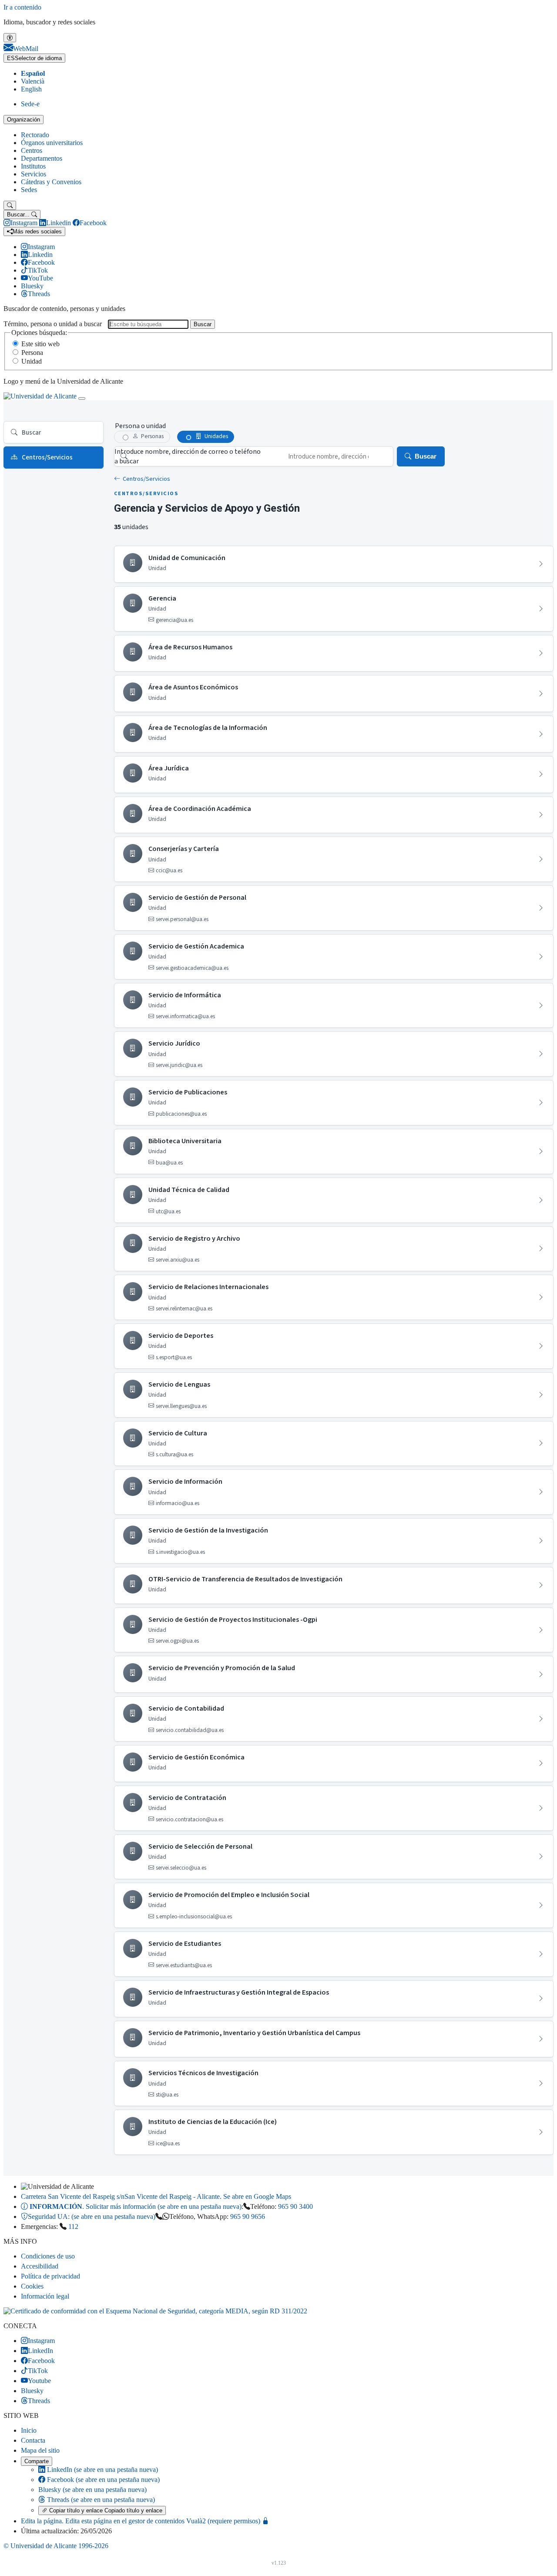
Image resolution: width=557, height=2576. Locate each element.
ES (34, 58)
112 (73, 2227)
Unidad (32, 361)
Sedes (29, 190)
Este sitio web (40, 344)
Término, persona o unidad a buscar (53, 324)
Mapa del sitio (40, 2450)
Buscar (203, 324)
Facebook (102, 2480)
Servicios (34, 174)
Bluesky (92, 2490)
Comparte (37, 2461)
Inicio (29, 2430)
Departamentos (42, 158)
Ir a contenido (22, 7)
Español (33, 73)
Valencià (33, 81)
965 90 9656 (248, 2216)
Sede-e (30, 104)
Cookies (32, 2286)
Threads (100, 2500)
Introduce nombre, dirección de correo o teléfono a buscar (188, 456)
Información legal (45, 2296)
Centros (32, 150)
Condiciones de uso (48, 2256)
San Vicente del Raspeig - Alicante (156, 2196)
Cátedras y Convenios (51, 182)
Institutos (33, 166)
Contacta (33, 2440)
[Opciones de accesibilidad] (10, 38)
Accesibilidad (40, 2266)
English (31, 89)
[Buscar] (10, 205)
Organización (23, 120)
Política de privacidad (50, 2276)
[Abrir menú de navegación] (82, 398)
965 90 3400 (295, 2206)
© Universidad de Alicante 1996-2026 (56, 2546)
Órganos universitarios (52, 143)
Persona (32, 353)
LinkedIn (102, 2470)
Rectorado (35, 135)
